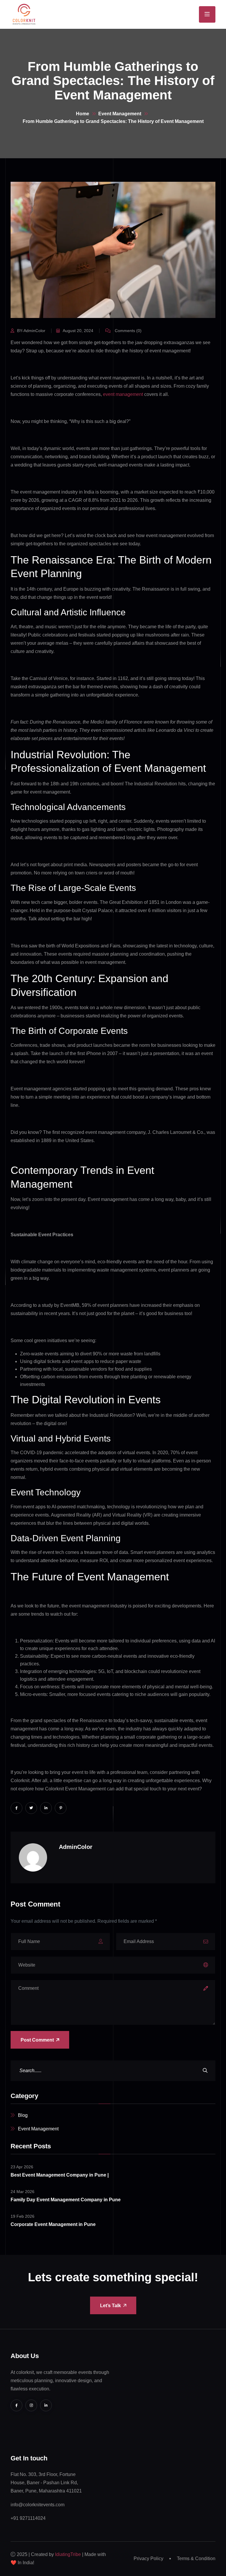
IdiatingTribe (68, 2554)
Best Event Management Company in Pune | (60, 2175)
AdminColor (76, 1847)
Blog (23, 2115)
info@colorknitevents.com (38, 2505)
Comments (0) (128, 331)
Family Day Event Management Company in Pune (66, 2200)
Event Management (120, 114)
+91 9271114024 (28, 2518)
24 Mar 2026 (23, 2192)
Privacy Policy (148, 2558)
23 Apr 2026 (22, 2167)
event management (123, 394)
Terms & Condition (196, 2558)
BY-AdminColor (31, 331)
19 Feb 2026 (23, 2216)
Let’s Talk (110, 2306)
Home (83, 114)
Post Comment (37, 2040)
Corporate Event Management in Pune (53, 2224)
